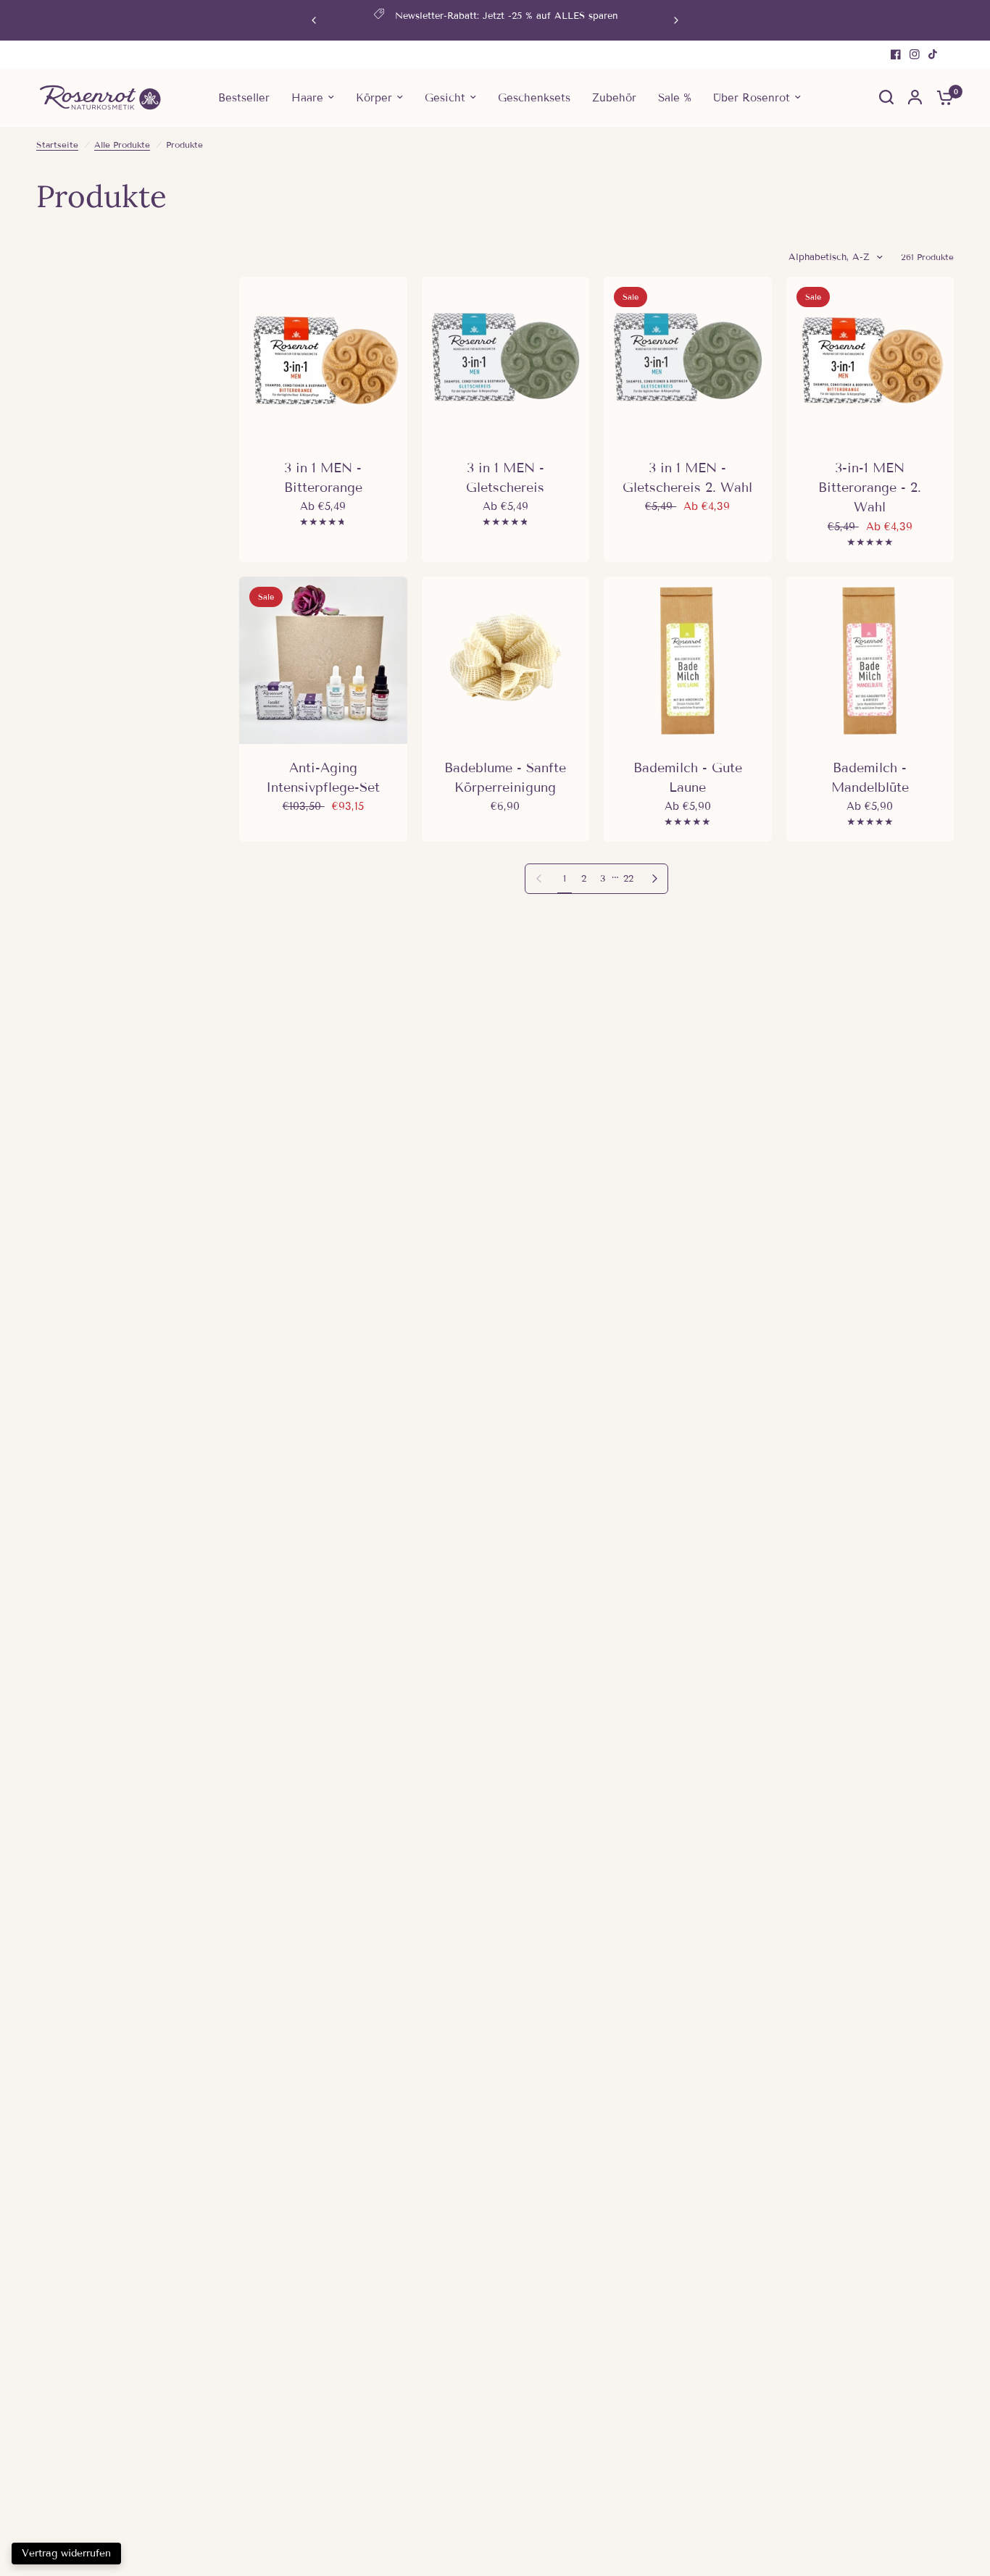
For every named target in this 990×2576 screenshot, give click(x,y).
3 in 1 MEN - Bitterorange (323, 478)
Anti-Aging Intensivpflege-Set (323, 778)
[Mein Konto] (915, 97)
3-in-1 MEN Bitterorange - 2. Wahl (870, 488)
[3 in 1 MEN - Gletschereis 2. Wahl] (688, 361)
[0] (941, 97)
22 (628, 879)
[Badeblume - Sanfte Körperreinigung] (506, 661)
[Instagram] (915, 54)
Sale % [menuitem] (675, 97)
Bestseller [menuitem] (244, 97)
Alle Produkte (122, 145)
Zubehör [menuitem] (614, 97)
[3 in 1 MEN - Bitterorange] (323, 361)
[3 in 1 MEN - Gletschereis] (506, 361)
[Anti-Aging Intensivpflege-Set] (323, 661)
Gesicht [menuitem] (445, 97)
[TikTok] (933, 54)
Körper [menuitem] (374, 97)
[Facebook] (896, 54)
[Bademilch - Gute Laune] (688, 661)
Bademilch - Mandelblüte (870, 778)
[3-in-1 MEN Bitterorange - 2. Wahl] (870, 361)
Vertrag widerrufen (66, 2553)
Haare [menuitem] (307, 97)
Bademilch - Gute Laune (688, 778)
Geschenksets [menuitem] (534, 97)
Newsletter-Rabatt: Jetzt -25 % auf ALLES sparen (507, 16)
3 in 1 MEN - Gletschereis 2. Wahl (687, 478)
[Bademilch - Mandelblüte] (870, 661)
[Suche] (886, 97)
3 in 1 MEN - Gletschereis (505, 478)
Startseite (57, 145)
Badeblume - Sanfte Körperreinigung (505, 778)
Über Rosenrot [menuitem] (752, 97)
